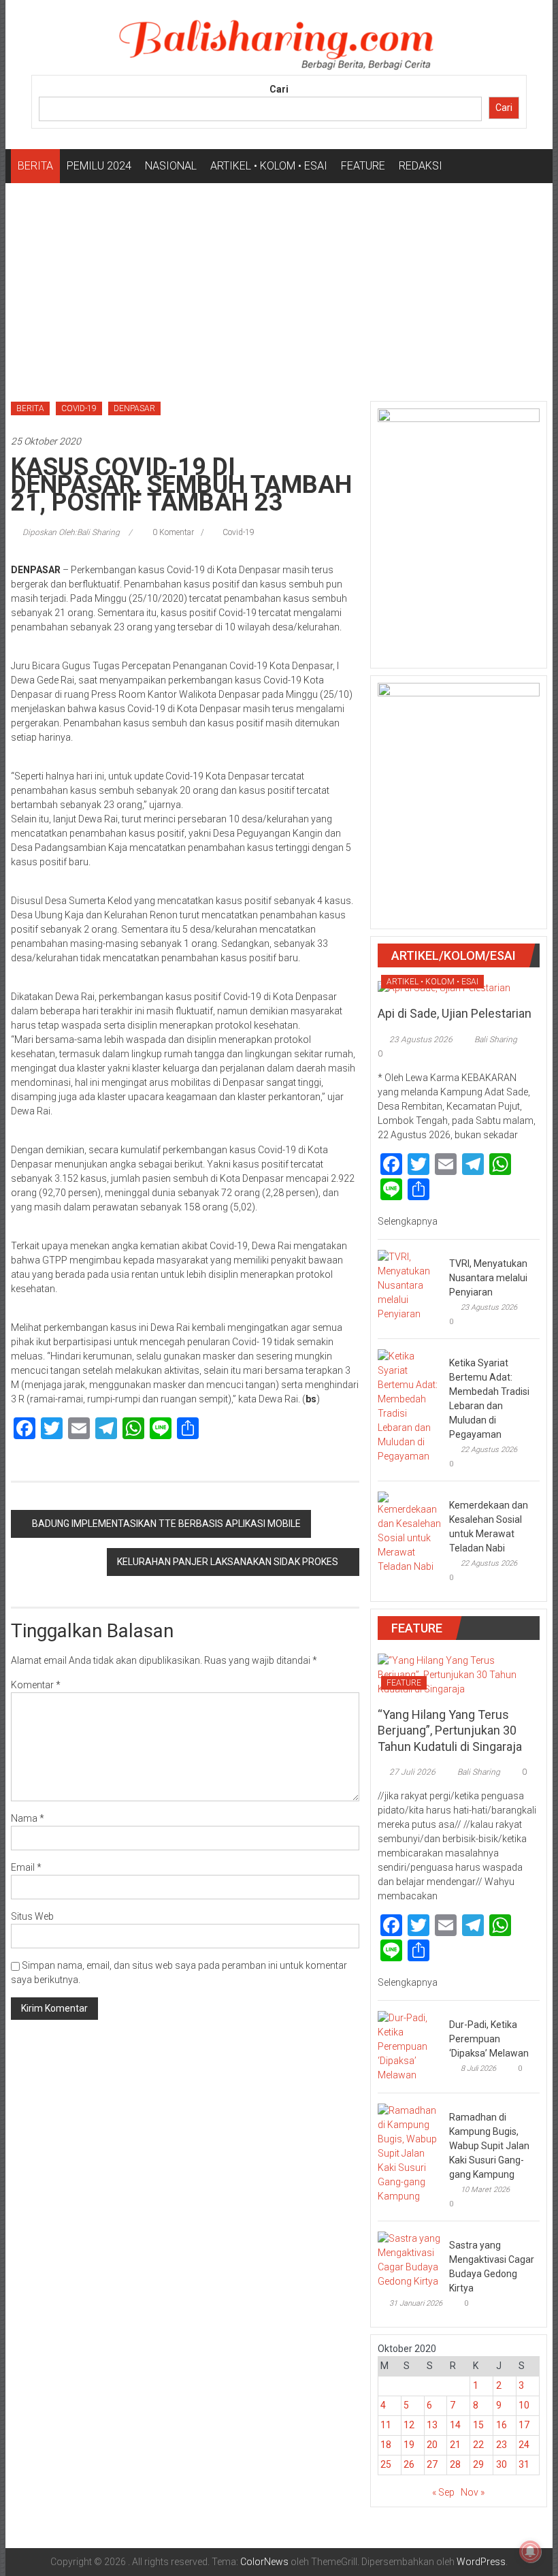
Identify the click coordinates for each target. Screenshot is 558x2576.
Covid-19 (239, 532)
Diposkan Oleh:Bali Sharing (71, 532)
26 (409, 2464)
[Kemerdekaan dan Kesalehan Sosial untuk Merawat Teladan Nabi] (410, 1532)
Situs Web (32, 1916)
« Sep (443, 2492)
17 (524, 2425)
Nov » (473, 2492)
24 (524, 2445)
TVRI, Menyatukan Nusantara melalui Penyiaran (488, 1278)
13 (432, 2425)
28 (455, 2464)
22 (478, 2445)
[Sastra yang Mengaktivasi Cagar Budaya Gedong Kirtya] (410, 2259)
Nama (28, 1818)
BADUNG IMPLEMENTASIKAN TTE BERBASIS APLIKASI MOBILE (166, 1524)
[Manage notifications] (530, 2551)
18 (386, 2445)
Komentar (36, 1685)
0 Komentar (172, 532)
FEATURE (363, 166)
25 (386, 2464)
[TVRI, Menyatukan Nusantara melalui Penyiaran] (410, 1285)
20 (432, 2445)
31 (524, 2464)
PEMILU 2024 (99, 166)
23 (502, 2445)
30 (502, 2464)
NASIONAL (171, 166)
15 (478, 2425)
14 (455, 2425)
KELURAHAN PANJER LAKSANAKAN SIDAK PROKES (228, 1562)
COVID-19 (79, 408)
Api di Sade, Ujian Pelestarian (455, 1013)
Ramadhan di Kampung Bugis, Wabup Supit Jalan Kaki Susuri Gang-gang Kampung (489, 2146)
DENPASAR (134, 408)
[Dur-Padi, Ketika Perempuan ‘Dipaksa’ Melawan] (410, 2046)
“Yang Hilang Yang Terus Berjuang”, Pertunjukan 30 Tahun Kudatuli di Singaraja (450, 1730)
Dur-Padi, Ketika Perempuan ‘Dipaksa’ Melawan (489, 2039)
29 (478, 2464)
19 (409, 2445)
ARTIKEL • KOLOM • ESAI (269, 166)
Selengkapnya (409, 1221)
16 (502, 2425)
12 (409, 2425)
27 (432, 2464)
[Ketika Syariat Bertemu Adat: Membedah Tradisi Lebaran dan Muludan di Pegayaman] (410, 1405)
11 (386, 2425)
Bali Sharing (496, 1040)
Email (26, 1867)
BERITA (35, 166)
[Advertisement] (279, 285)
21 (455, 2445)
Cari (279, 89)
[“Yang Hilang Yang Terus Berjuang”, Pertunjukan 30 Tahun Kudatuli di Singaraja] (459, 1674)
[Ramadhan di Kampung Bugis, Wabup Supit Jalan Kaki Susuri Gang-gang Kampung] (410, 2153)
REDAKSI (421, 166)
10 (524, 2405)
